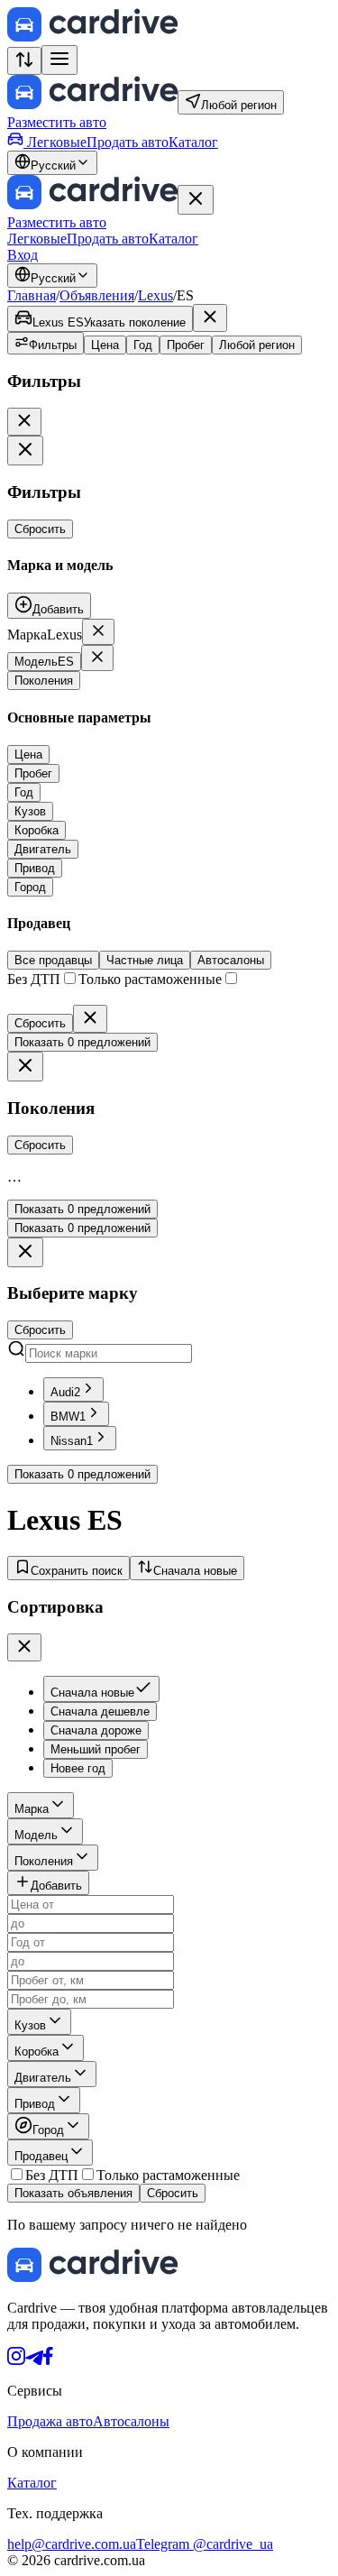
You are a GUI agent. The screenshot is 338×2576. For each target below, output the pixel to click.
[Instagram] (16, 2360)
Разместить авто (57, 122)
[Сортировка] (24, 61)
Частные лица (145, 960)
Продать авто (128, 142)
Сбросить (40, 529)
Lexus (155, 295)
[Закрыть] (196, 200)
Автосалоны (231, 960)
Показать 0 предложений (82, 1042)
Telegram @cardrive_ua (205, 2544)
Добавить (58, 609)
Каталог (193, 142)
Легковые (57, 142)
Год (143, 345)
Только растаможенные (168, 2175)
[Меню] (59, 60)
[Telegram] (34, 2360)
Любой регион (257, 345)
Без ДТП (52, 2175)
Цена (105, 345)
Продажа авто (50, 2421)
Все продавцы (53, 960)
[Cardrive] (92, 37)
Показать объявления (73, 2193)
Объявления (97, 295)
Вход (23, 255)
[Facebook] (48, 2360)
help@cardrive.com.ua (72, 2544)
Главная (32, 295)
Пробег (186, 345)
